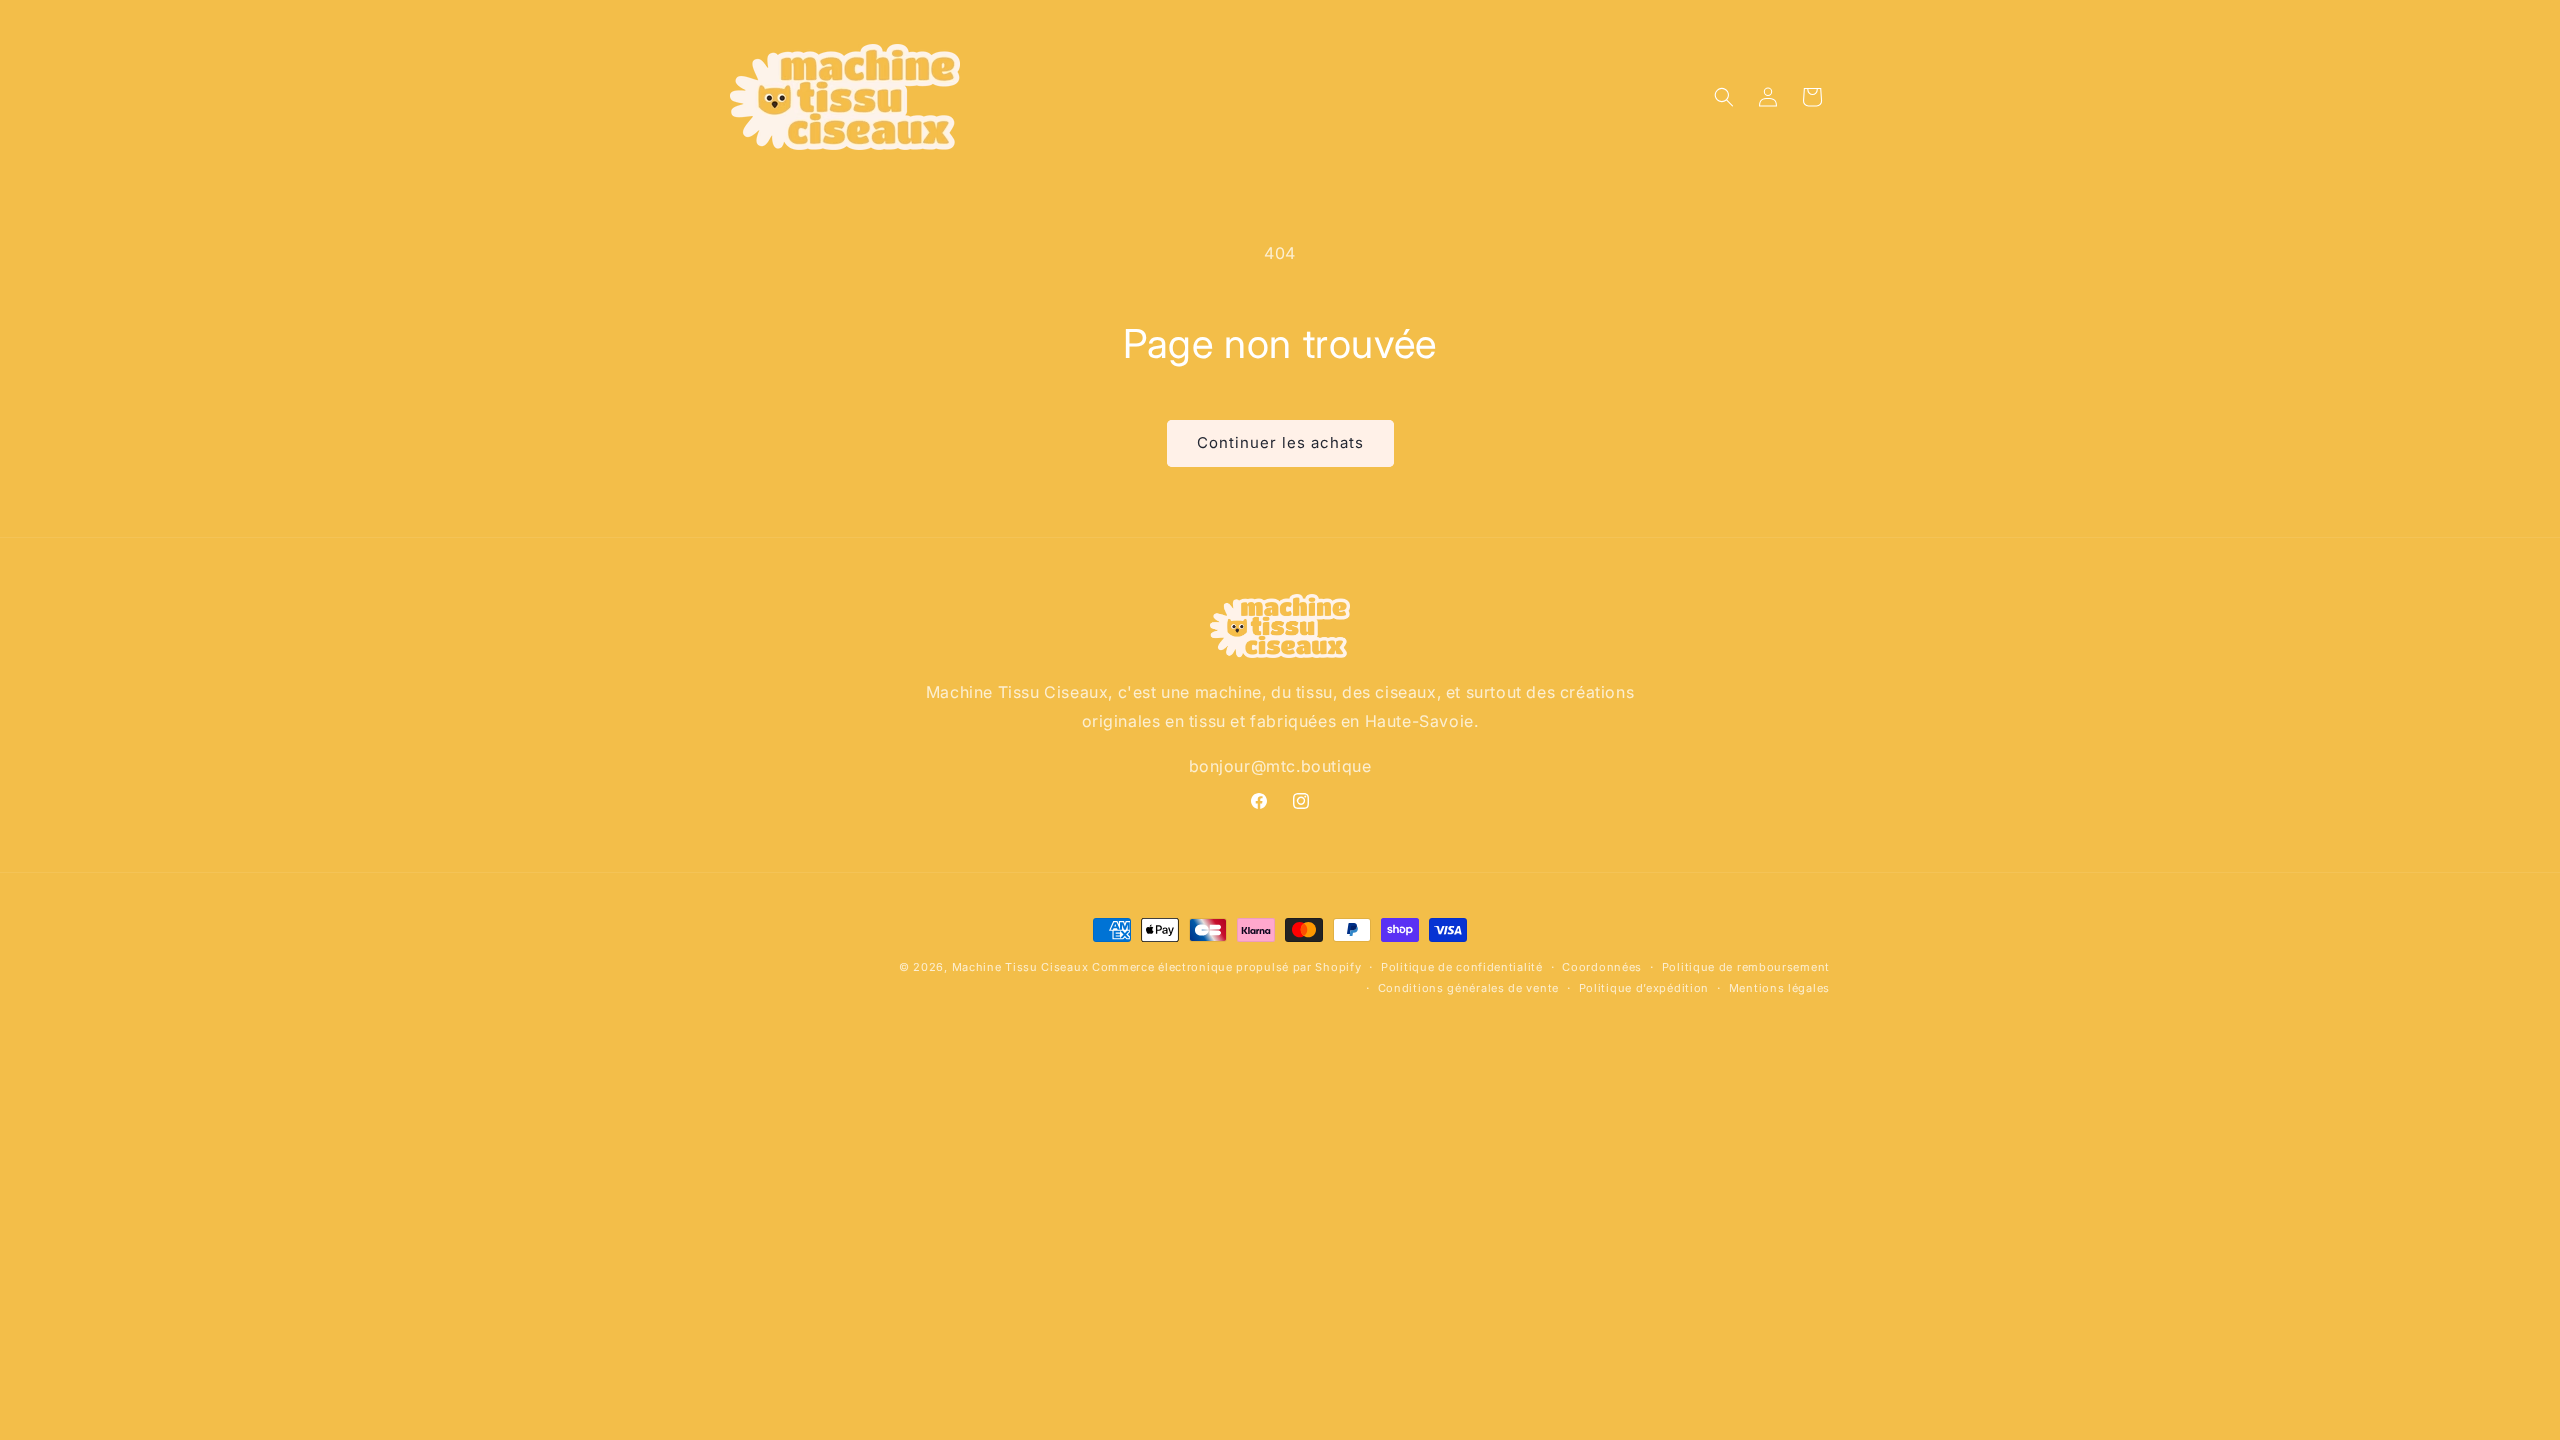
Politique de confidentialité (1462, 967)
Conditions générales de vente (1468, 988)
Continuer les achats (1280, 442)
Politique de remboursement (1746, 967)
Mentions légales (1779, 988)
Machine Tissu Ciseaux (1020, 967)
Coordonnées (1602, 967)
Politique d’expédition (1644, 988)
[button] (1724, 97)
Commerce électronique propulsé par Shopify (1226, 967)
